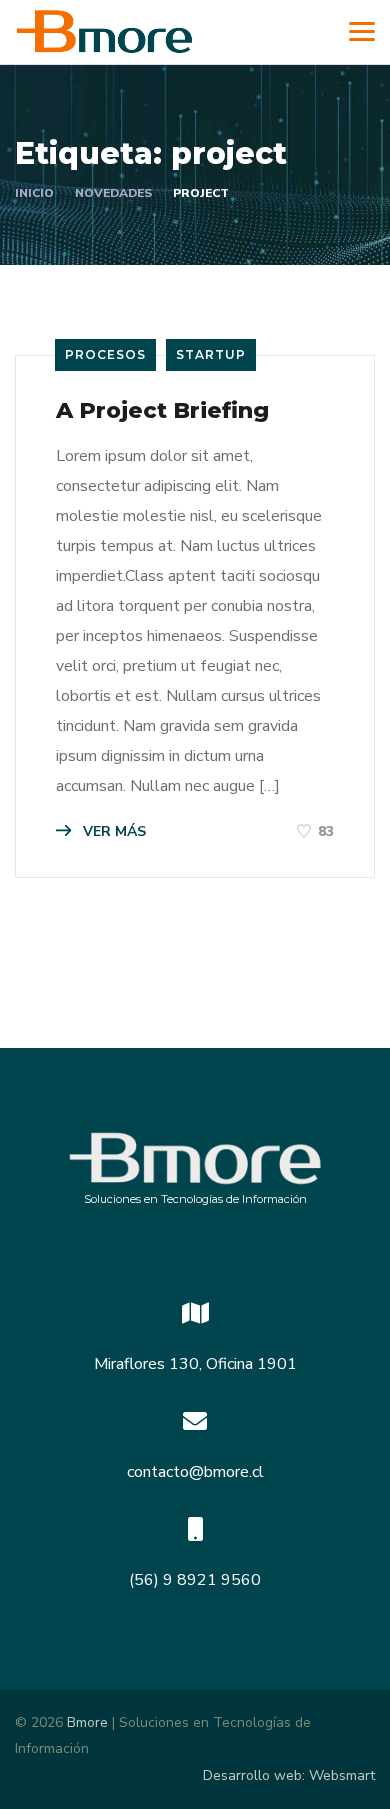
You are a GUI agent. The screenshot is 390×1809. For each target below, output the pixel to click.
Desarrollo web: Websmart (289, 1775)
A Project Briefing (162, 410)
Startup (211, 354)
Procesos (105, 354)
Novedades (113, 193)
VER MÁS (112, 831)
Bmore (87, 1722)
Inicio (34, 193)
